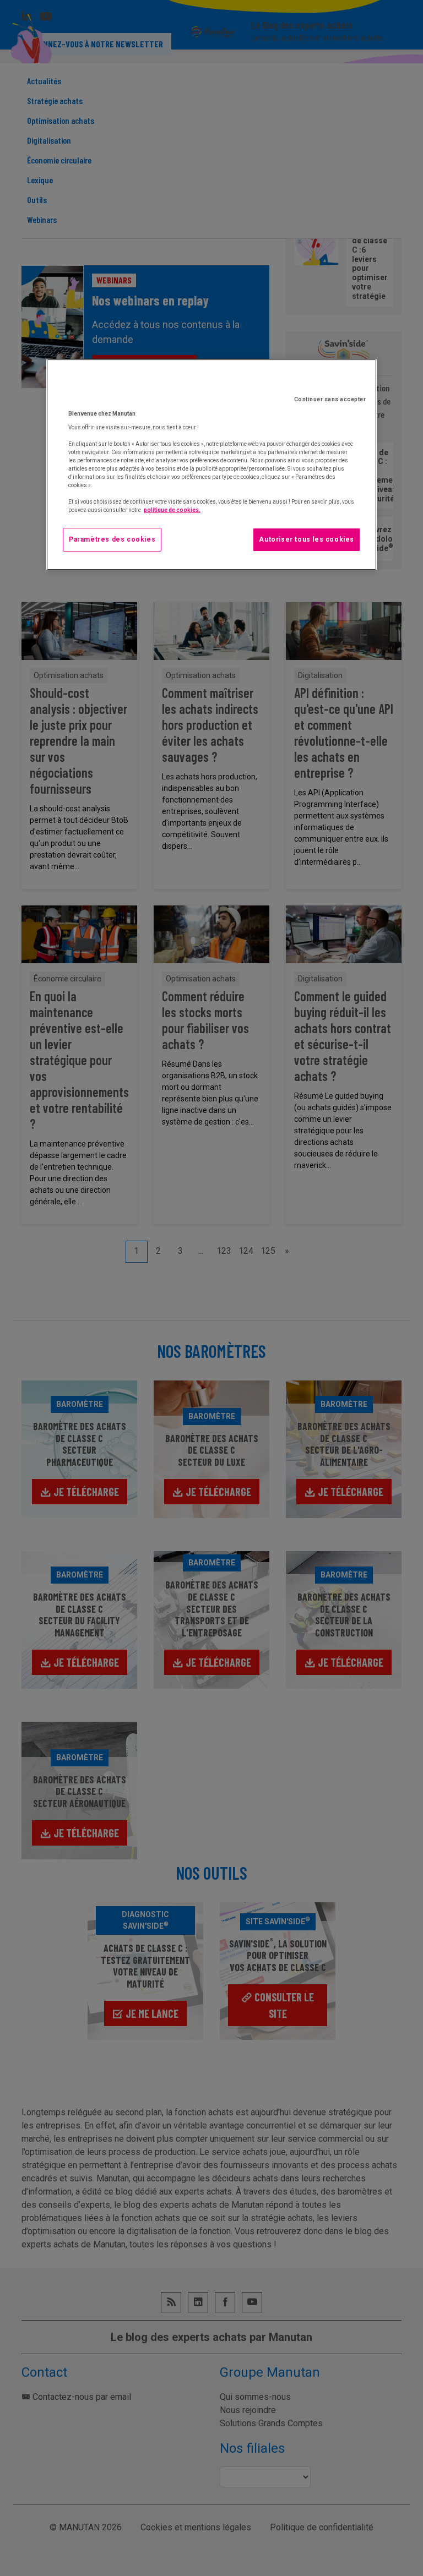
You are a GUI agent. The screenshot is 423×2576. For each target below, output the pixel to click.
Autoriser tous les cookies (307, 539)
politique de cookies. (172, 510)
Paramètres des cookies (112, 539)
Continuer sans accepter (330, 399)
